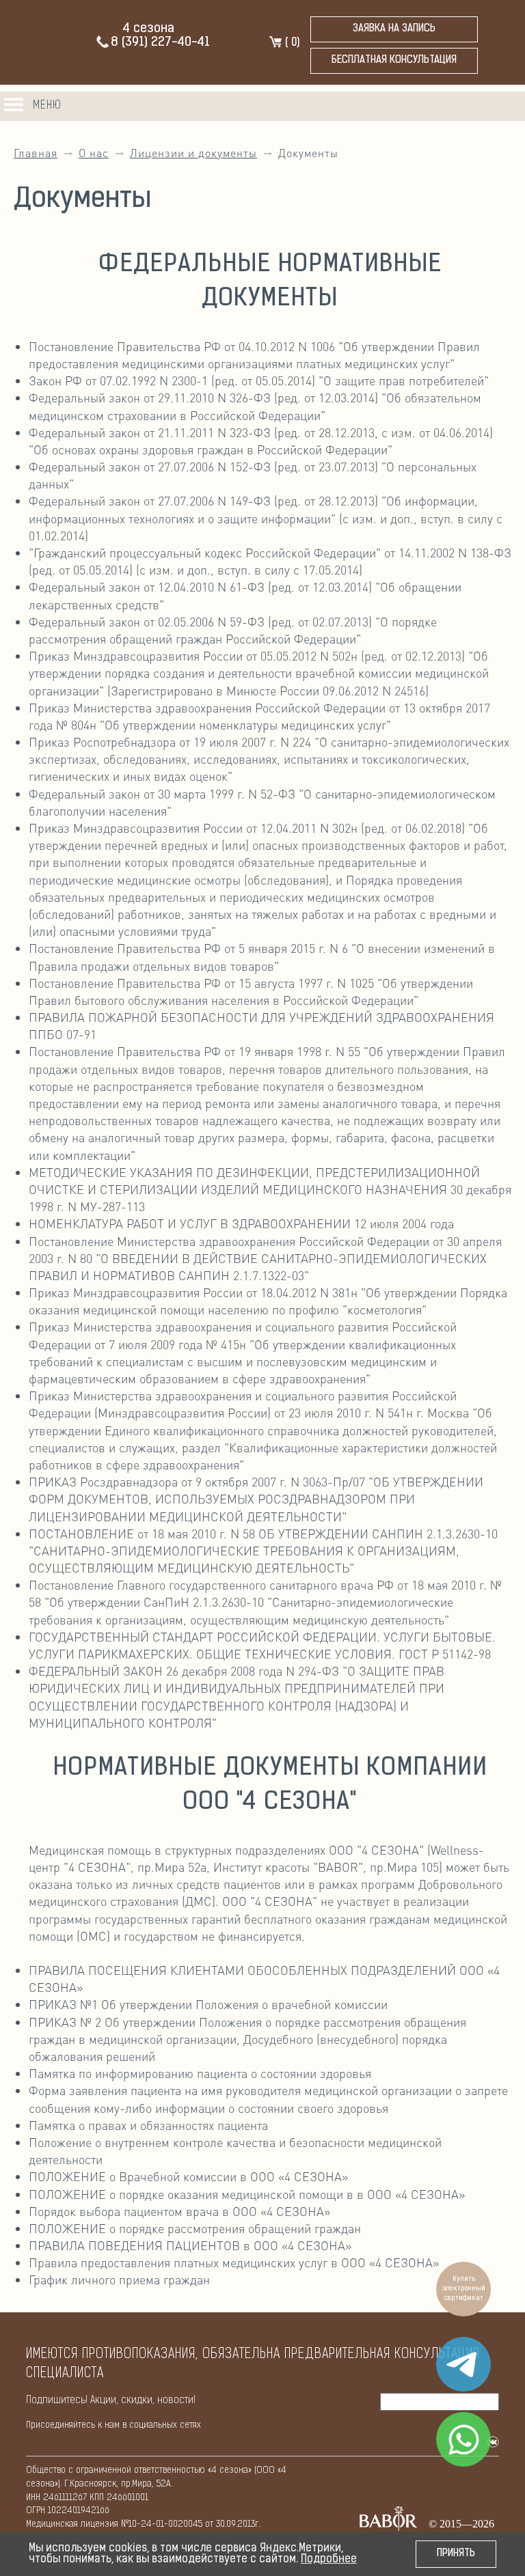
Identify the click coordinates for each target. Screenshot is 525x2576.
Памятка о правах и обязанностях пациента (148, 2125)
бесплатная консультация (394, 60)
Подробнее (329, 2560)
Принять (456, 2554)
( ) (291, 43)
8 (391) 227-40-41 (160, 43)
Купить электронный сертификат (464, 2289)
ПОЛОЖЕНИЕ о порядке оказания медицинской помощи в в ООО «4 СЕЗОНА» (247, 2194)
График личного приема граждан (119, 2279)
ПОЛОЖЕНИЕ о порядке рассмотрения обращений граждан (195, 2228)
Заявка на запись (394, 29)
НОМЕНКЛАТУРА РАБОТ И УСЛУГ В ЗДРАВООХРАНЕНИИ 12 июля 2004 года (241, 1223)
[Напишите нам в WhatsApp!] (463, 2439)
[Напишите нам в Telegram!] (463, 2364)
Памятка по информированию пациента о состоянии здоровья (200, 2073)
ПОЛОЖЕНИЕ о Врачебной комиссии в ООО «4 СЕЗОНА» (188, 2176)
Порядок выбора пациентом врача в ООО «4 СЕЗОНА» (179, 2211)
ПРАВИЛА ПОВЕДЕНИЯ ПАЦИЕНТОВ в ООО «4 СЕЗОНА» (190, 2245)
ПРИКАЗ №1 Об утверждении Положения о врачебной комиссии (208, 2004)
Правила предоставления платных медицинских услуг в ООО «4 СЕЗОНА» (234, 2262)
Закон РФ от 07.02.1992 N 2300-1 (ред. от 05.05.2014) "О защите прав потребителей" (259, 380)
